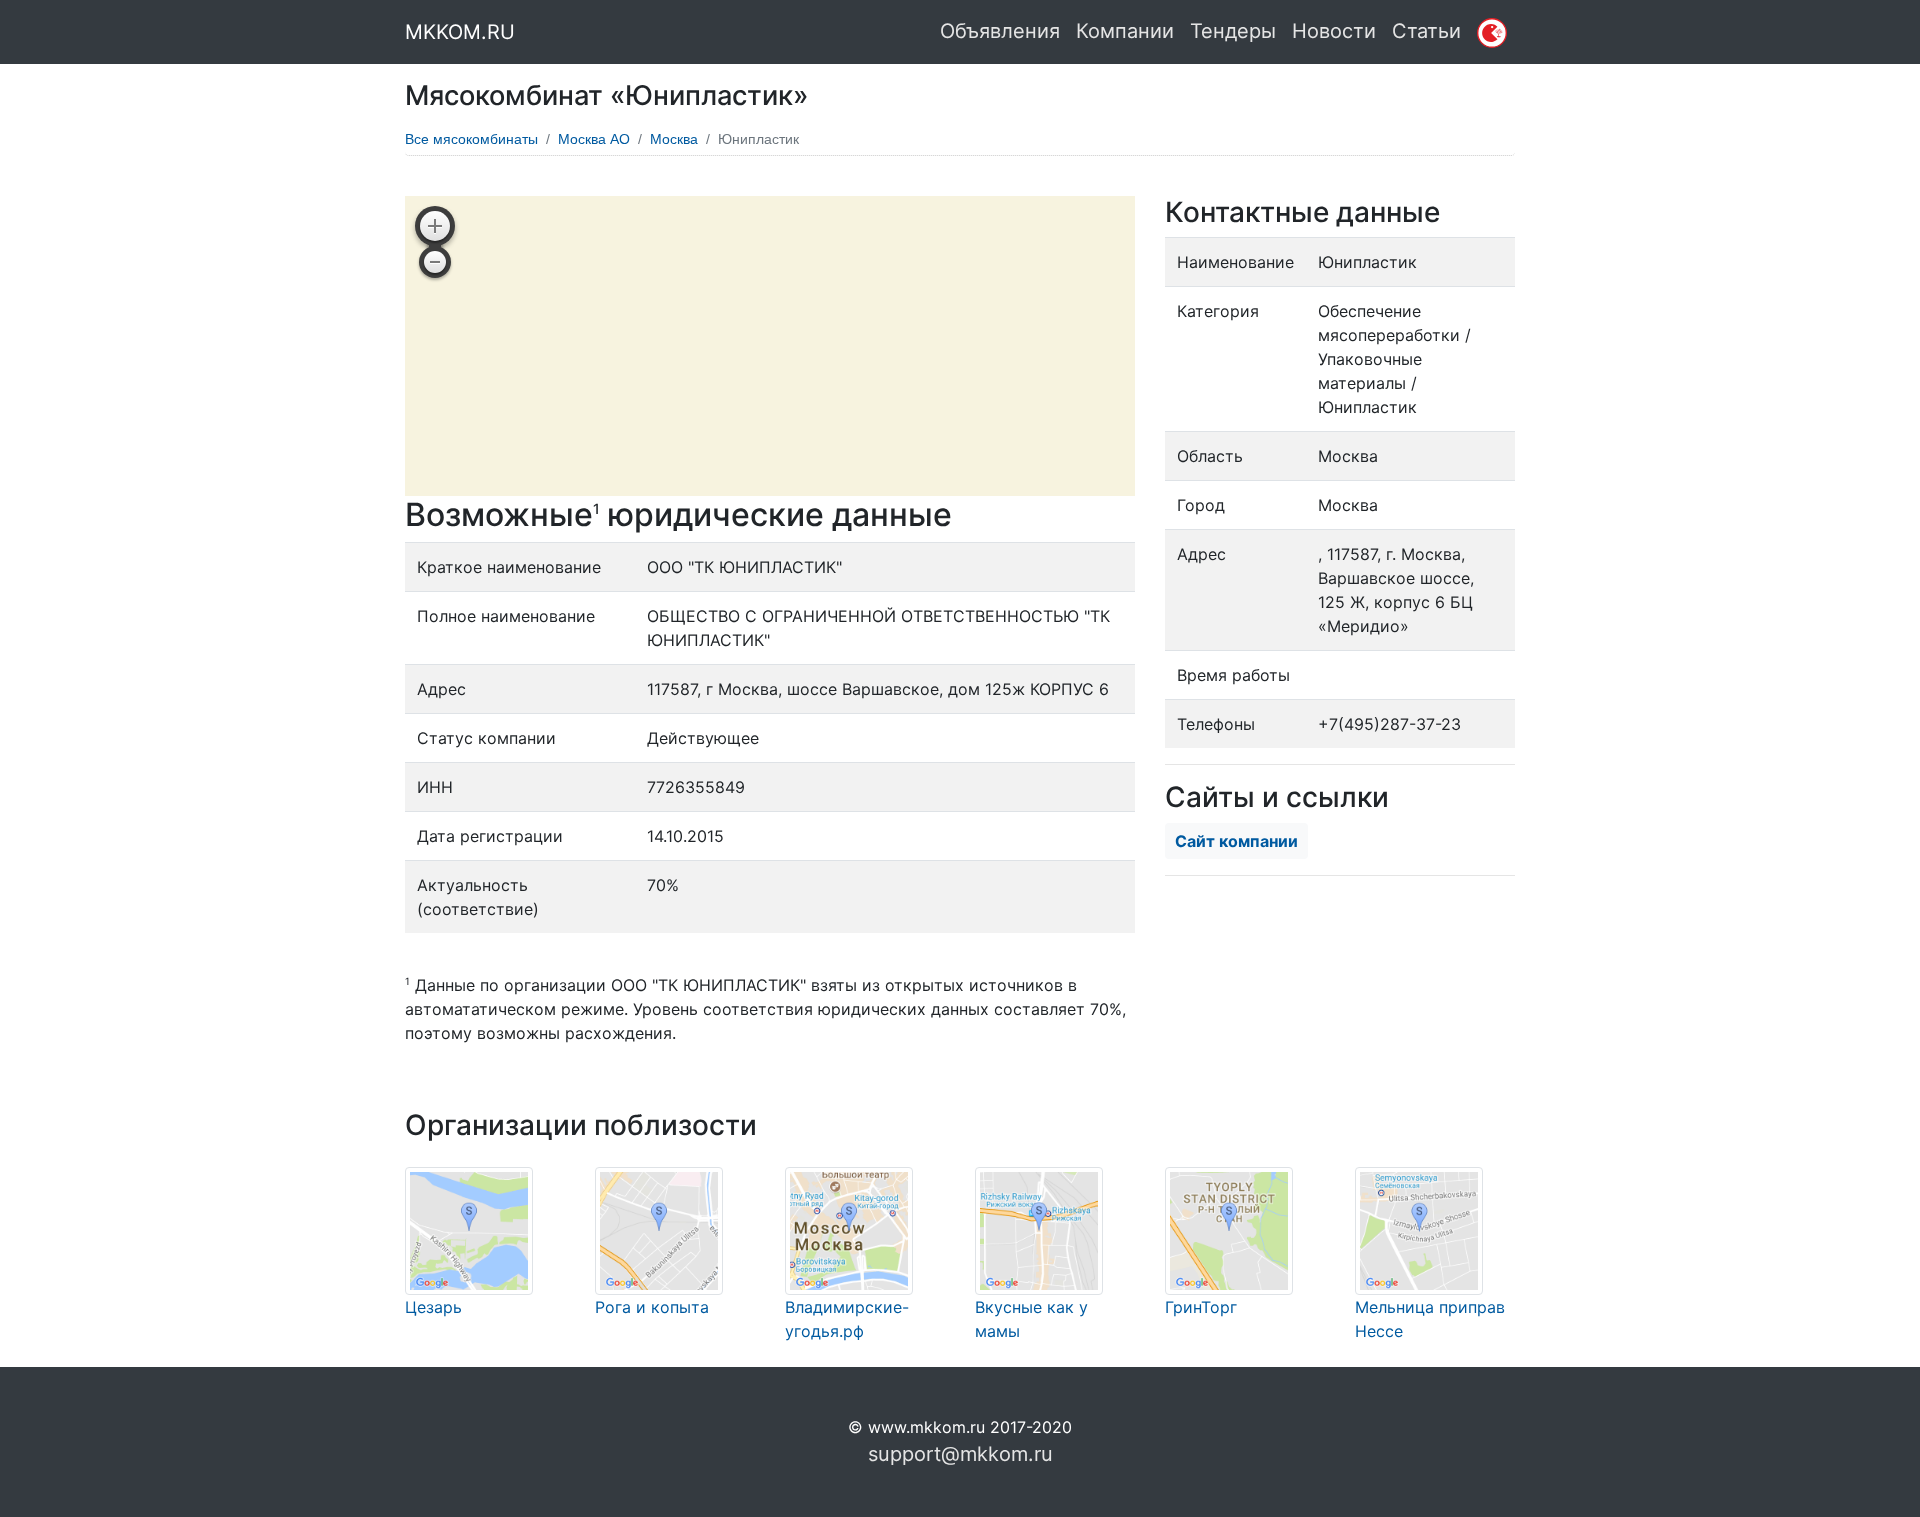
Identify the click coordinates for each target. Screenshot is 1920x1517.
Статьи (1426, 31)
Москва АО (594, 139)
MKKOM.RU (460, 32)
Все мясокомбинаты (471, 139)
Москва (674, 139)
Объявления (1000, 31)
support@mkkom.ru (960, 1454)
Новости (1334, 31)
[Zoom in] (435, 226)
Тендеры (1233, 31)
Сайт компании (1236, 841)
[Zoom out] (435, 262)
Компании (1125, 31)
